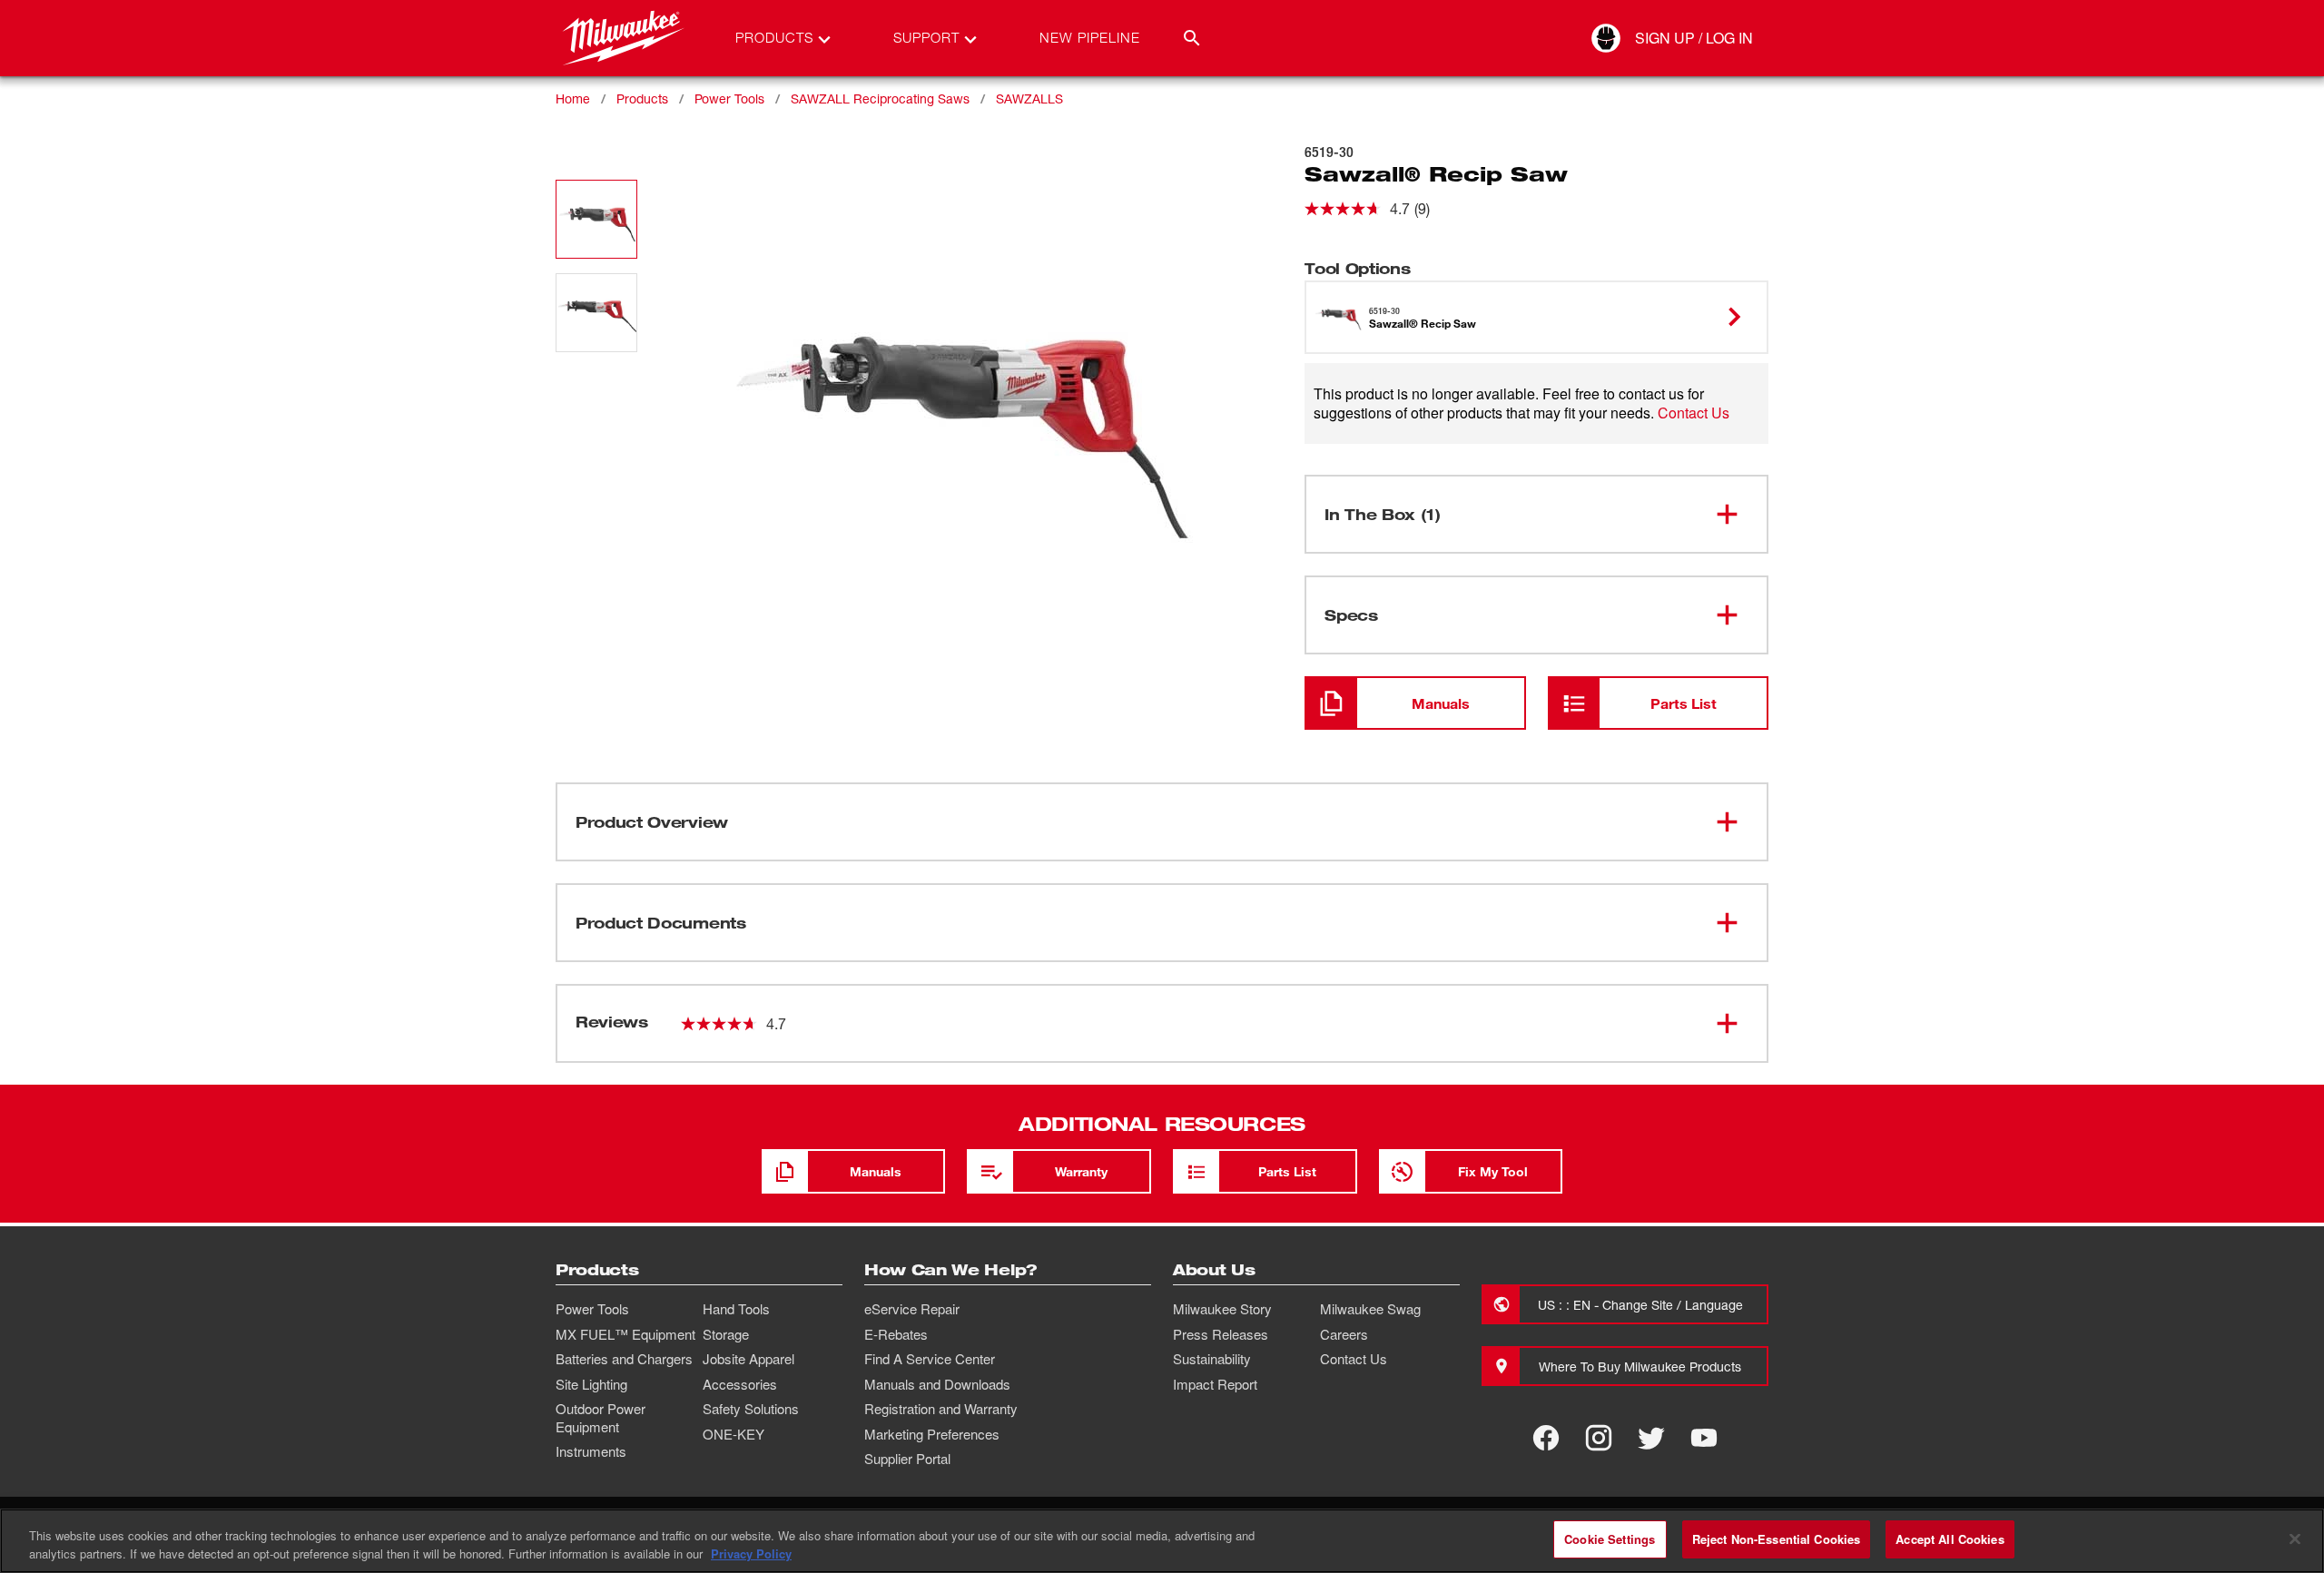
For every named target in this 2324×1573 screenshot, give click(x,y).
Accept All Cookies (1950, 1539)
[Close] (2295, 1539)
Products (642, 98)
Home (573, 98)
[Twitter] (1651, 1438)
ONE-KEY (734, 1434)
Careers (1344, 1334)
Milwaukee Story (1222, 1309)
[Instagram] (1599, 1438)
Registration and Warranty (941, 1409)
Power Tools (729, 98)
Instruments (591, 1451)
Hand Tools (736, 1309)
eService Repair (912, 1309)
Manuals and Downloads (937, 1384)
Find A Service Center (930, 1359)
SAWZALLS (1029, 98)
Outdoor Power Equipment (601, 1418)
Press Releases (1221, 1334)
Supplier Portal (907, 1459)
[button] (596, 219)
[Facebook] (1546, 1438)
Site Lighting (591, 1384)
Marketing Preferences (932, 1434)
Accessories (740, 1384)
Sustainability (1212, 1359)
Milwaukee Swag (1370, 1309)
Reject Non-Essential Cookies (1777, 1539)
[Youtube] (1704, 1438)
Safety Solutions (751, 1409)
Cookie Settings (1610, 1539)
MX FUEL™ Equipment (625, 1334)
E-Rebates (896, 1334)
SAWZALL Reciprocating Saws (880, 98)
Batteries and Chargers (624, 1359)
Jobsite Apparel (748, 1359)
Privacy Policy (751, 1553)
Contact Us (1694, 413)
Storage (726, 1334)
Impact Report (1215, 1384)
